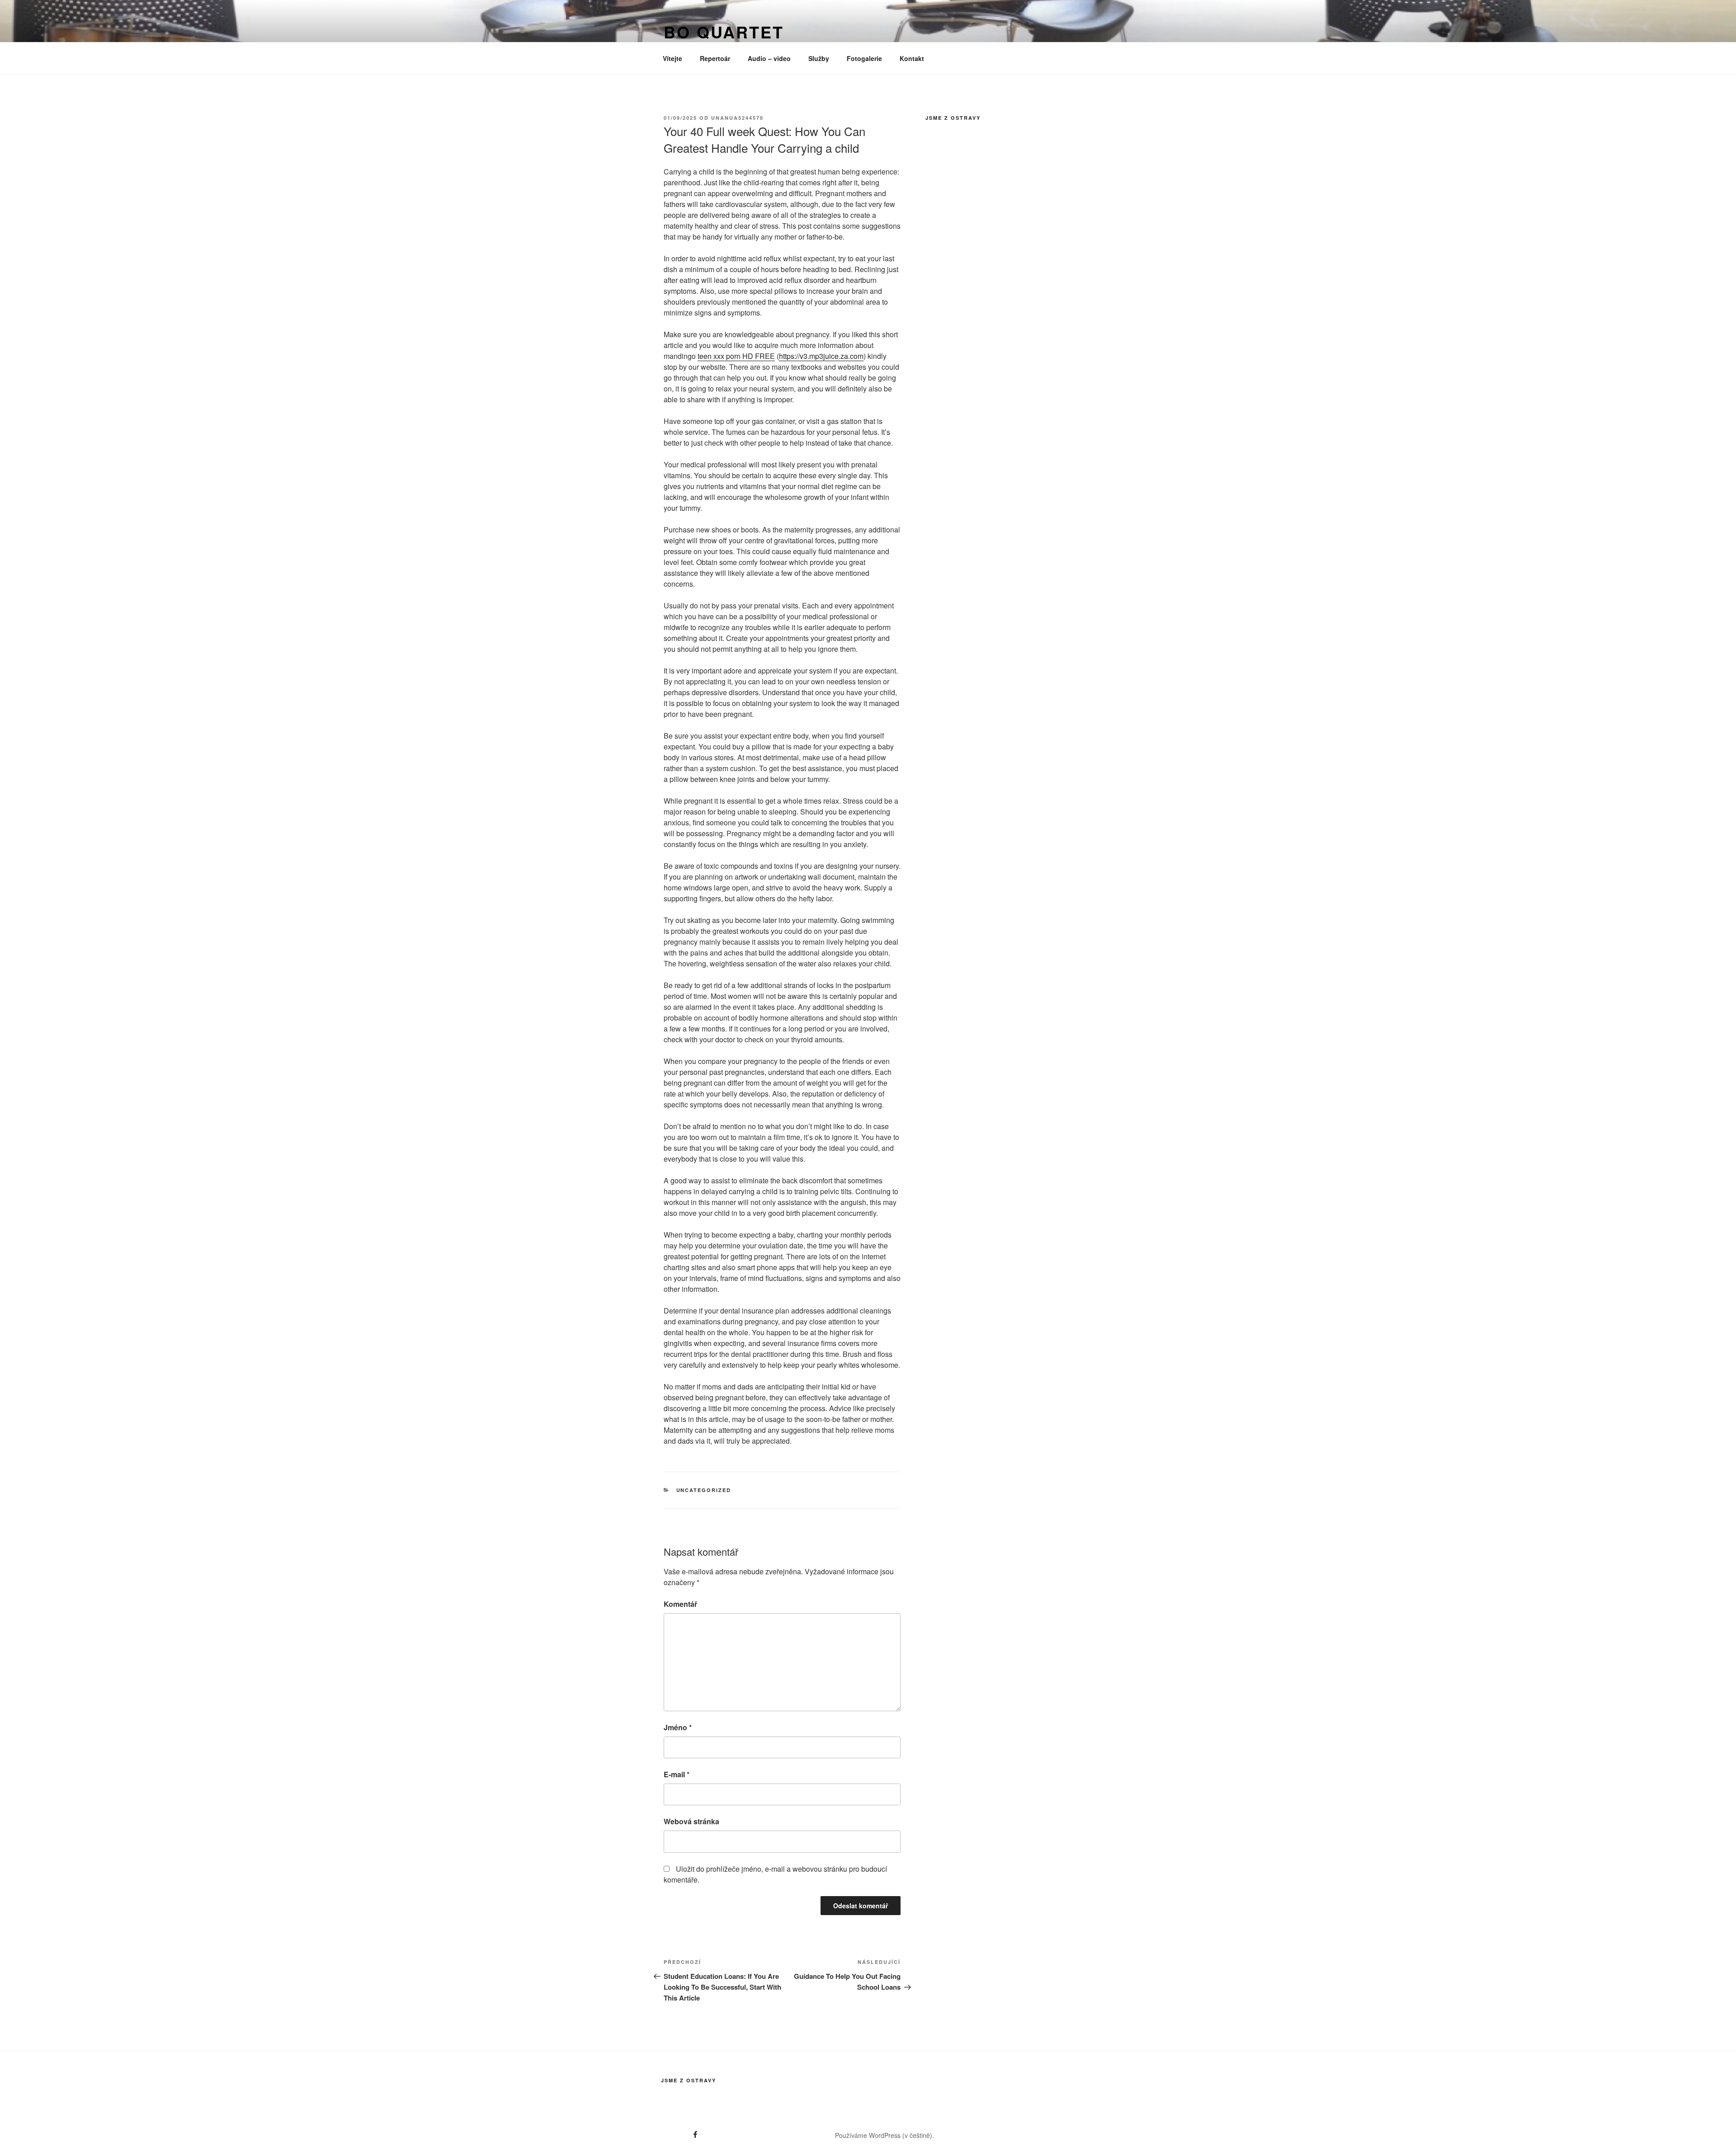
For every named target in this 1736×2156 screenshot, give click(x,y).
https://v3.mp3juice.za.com (821, 356)
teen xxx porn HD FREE (736, 356)
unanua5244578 (737, 118)
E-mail (677, 1774)
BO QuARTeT (724, 32)
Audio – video (769, 58)
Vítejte (672, 58)
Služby (819, 58)
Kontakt (912, 58)
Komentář (680, 1604)
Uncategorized (704, 1490)
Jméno (678, 1727)
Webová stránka (691, 1821)
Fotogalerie (864, 58)
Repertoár (715, 58)
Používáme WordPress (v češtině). (885, 2135)
